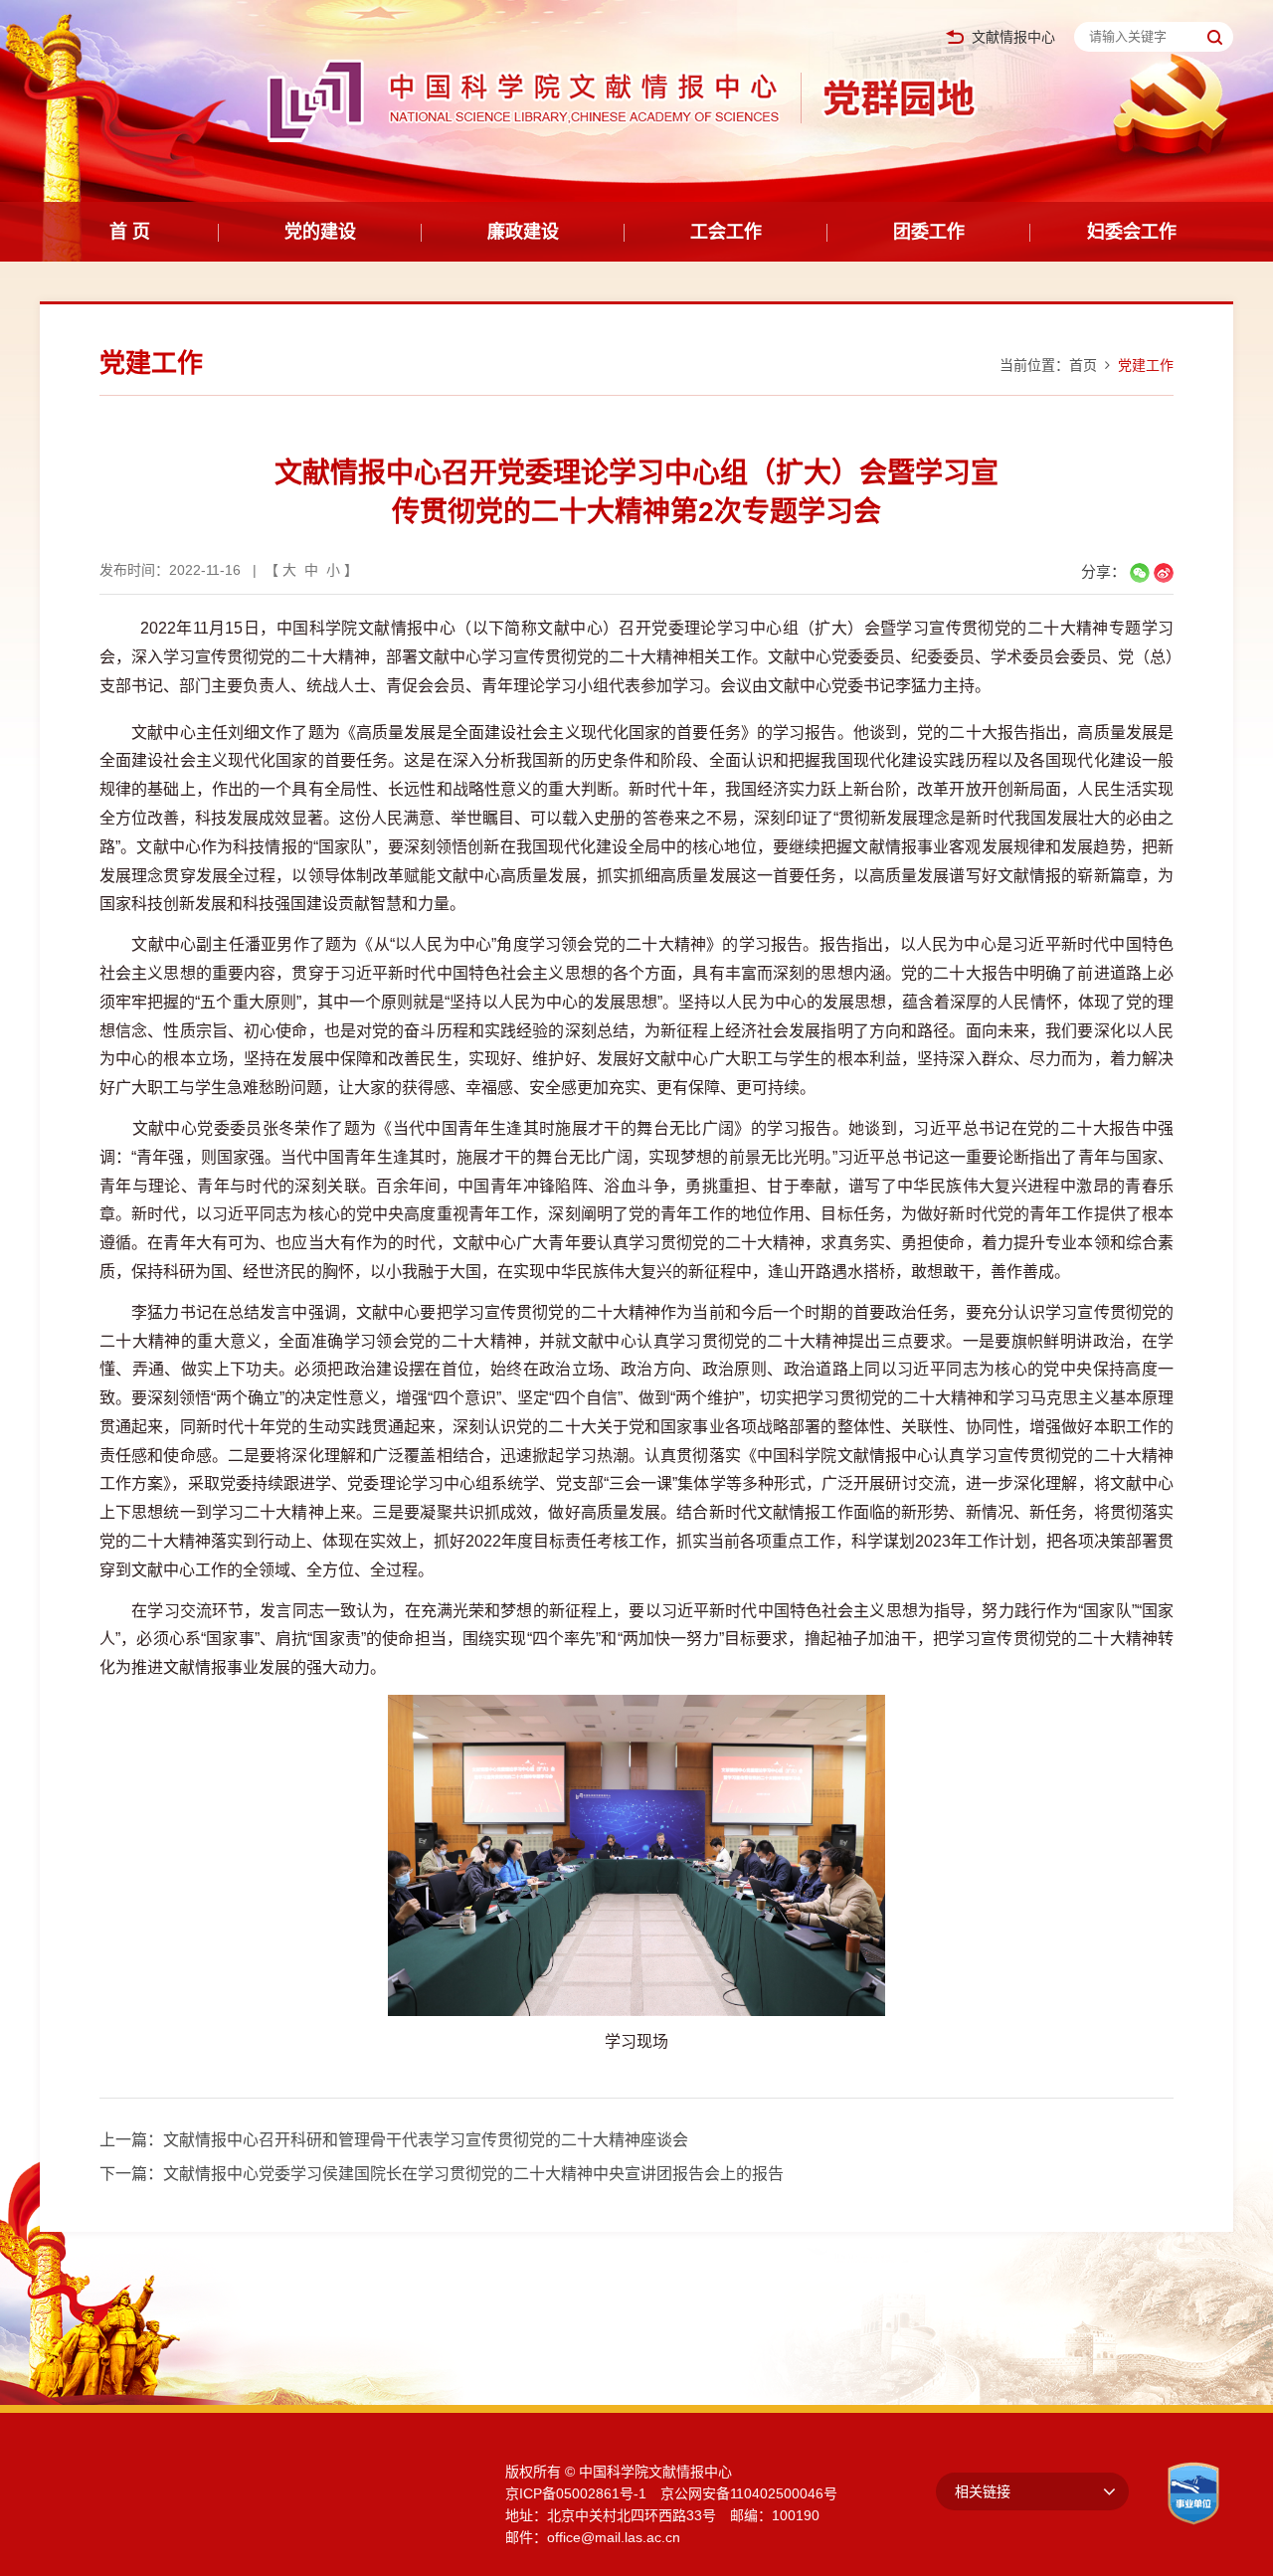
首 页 (130, 232)
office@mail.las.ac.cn (614, 2537)
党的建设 (320, 232)
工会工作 (726, 232)
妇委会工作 (1132, 232)
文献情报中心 (1013, 37)
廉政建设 (523, 232)
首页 (1083, 365)
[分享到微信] (1140, 573)
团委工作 (929, 232)
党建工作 (1146, 365)
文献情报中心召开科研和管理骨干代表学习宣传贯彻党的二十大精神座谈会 (426, 2140)
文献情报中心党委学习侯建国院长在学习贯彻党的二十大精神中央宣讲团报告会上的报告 (473, 2174)
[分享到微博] (1164, 573)
